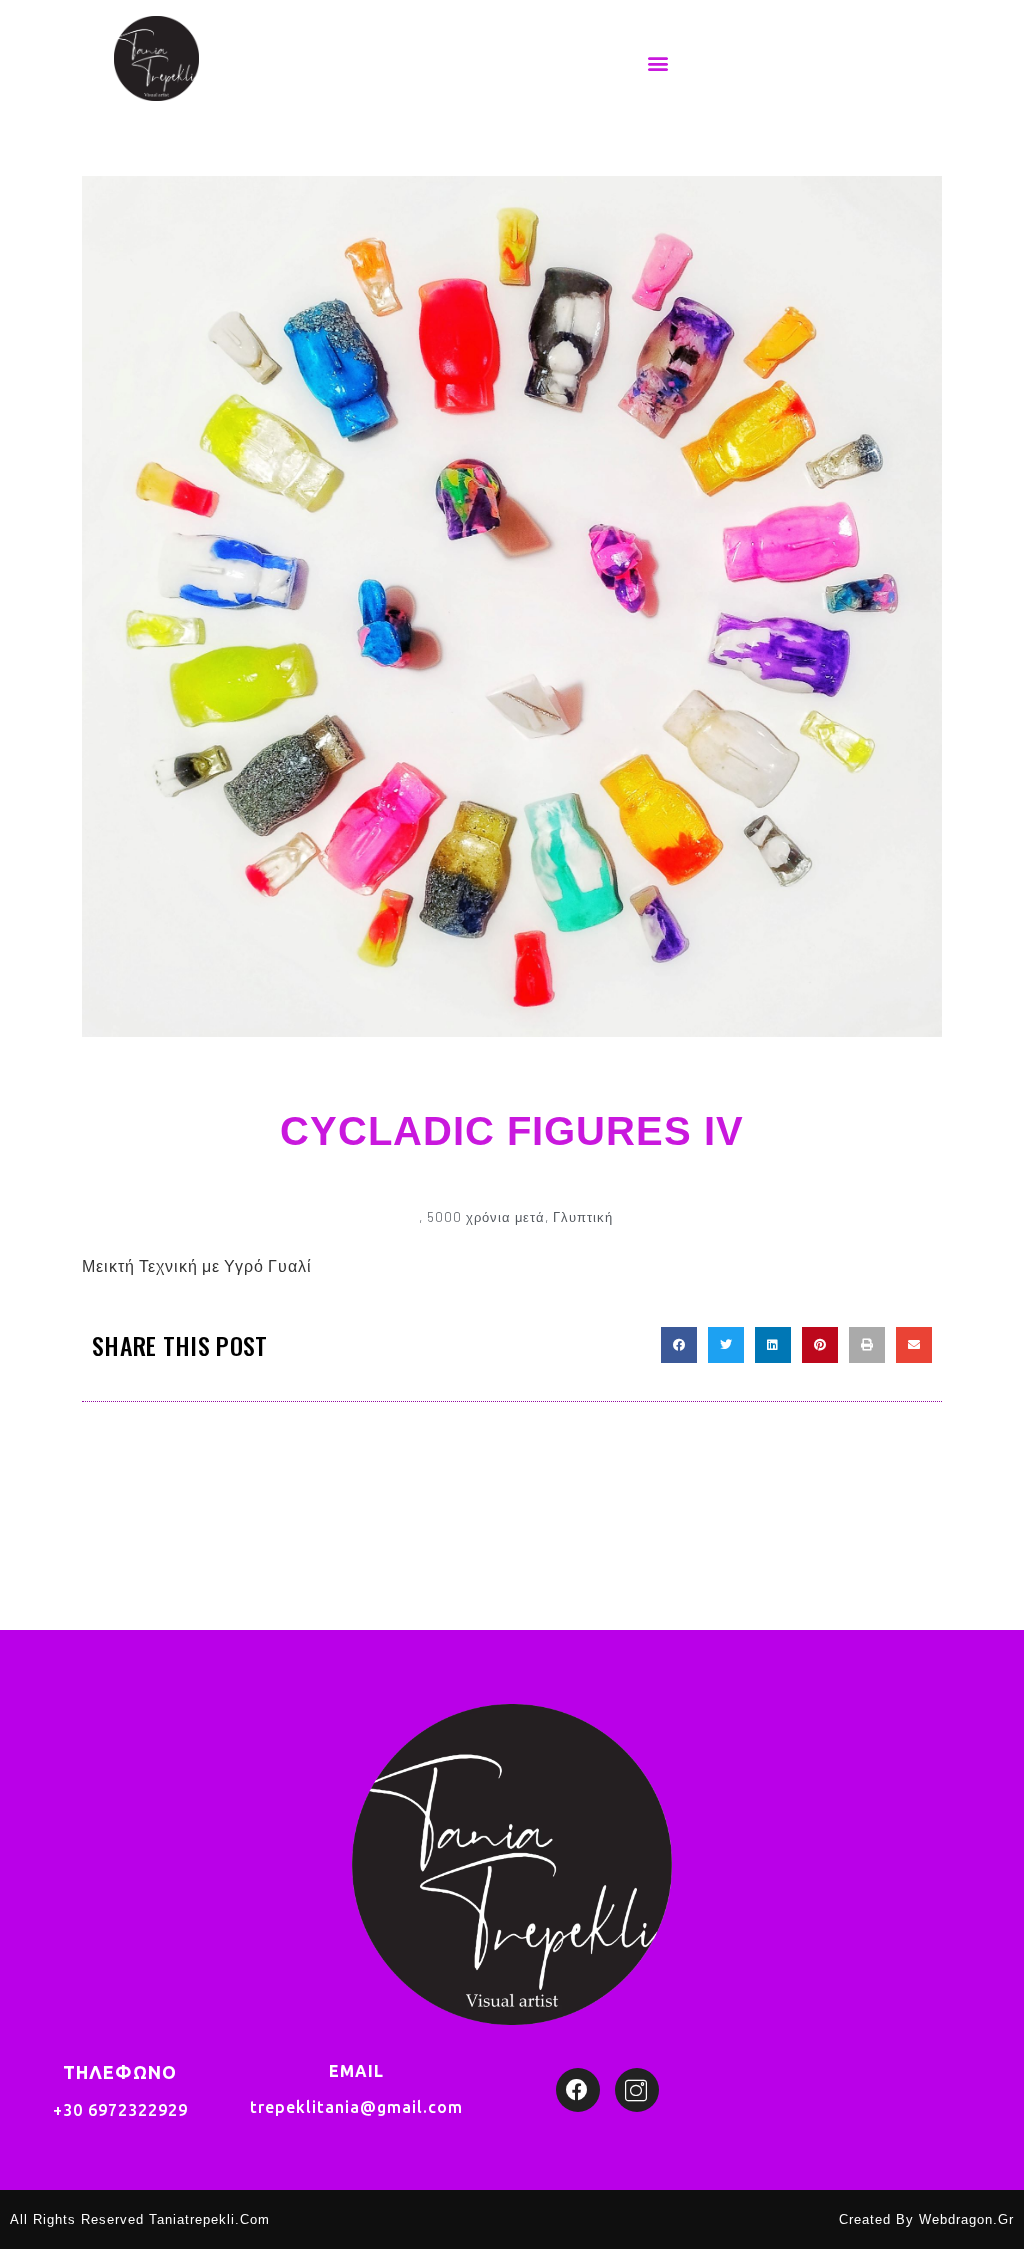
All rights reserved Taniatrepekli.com (140, 2219)
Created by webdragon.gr (926, 2219)
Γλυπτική (583, 1217)
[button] (659, 62)
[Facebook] (578, 2090)
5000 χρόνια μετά (486, 1217)
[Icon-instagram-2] (637, 2090)
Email (356, 2071)
